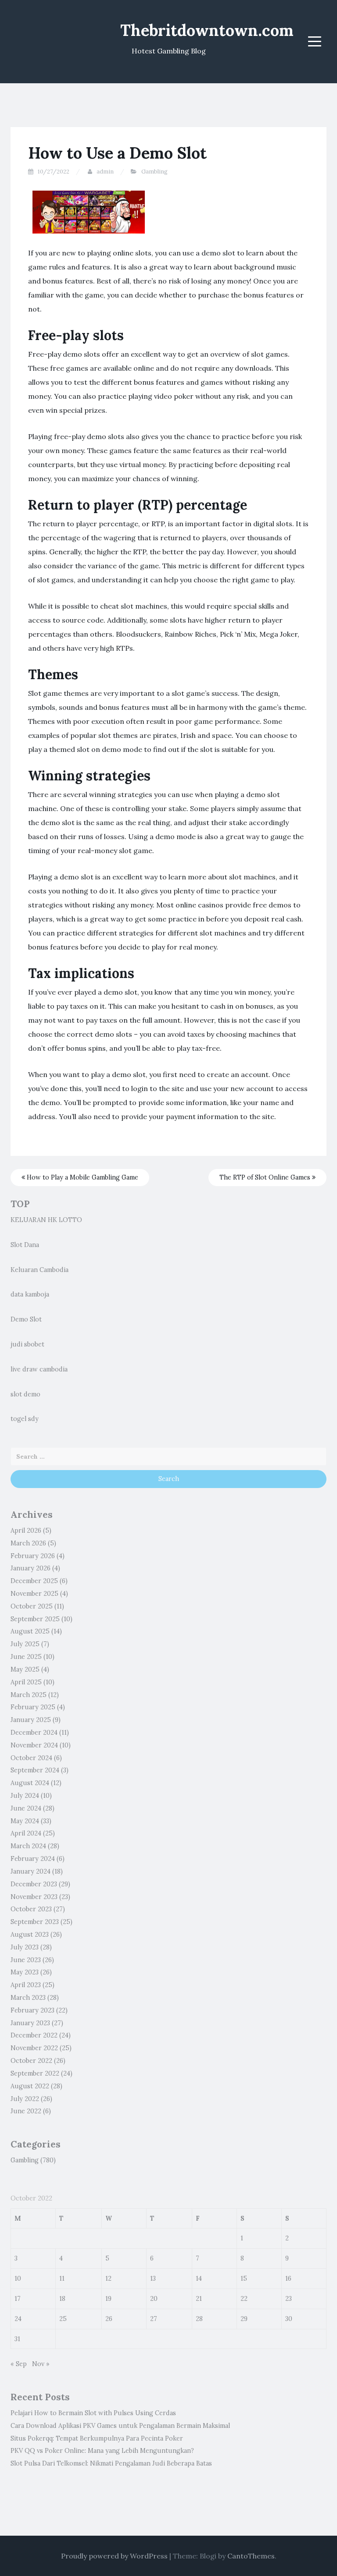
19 (108, 2299)
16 (288, 2278)
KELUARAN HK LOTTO (46, 1220)
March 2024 (28, 1846)
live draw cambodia (39, 1369)
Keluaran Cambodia (39, 1270)
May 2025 (25, 1669)
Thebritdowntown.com (207, 30)
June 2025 (26, 1657)
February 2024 (33, 1859)
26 (109, 2319)
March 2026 (28, 1543)
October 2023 (31, 1909)
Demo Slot (26, 1319)
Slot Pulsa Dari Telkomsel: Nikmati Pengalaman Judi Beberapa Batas (111, 2463)
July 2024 (25, 1796)
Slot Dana (25, 1245)
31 (17, 2339)
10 (18, 2278)
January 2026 (30, 1568)
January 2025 (31, 1720)
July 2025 (25, 1644)
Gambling (154, 172)
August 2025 (30, 1631)
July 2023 (25, 1947)
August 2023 (30, 1935)
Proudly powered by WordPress (114, 2556)
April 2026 (26, 1531)
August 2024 (30, 1783)
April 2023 (26, 1985)
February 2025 (33, 1707)
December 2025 (34, 1581)
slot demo (25, 1394)
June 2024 (26, 1808)
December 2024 (34, 1733)
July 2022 (25, 2099)
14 (199, 2278)
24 (18, 2319)
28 (199, 2319)
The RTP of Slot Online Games (266, 1177)
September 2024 (35, 1770)
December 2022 (34, 2035)
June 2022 (26, 2111)
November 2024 (34, 1745)
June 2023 (26, 1960)
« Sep (19, 2364)
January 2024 (30, 1871)
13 (153, 2278)
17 (18, 2299)
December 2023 (34, 1884)
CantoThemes (251, 2556)
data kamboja (30, 1294)
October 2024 (31, 1758)
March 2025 (29, 1695)
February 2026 (33, 1556)
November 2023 (34, 1897)
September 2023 (35, 1922)
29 (244, 2319)
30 (289, 2319)
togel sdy (25, 1419)
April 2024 (26, 1833)
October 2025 (32, 1606)
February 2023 (32, 2010)
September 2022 (35, 2073)
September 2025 (35, 1619)
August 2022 (30, 2086)
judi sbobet (27, 1344)
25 (63, 2319)
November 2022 (34, 2048)
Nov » (41, 2364)
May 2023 (25, 1972)
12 (108, 2278)
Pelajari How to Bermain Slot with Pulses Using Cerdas (93, 2413)
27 (154, 2319)
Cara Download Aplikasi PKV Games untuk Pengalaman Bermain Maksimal (120, 2426)
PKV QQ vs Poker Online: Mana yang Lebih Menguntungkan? (102, 2451)
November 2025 (34, 1594)
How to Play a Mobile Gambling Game (82, 1177)
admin (105, 172)
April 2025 (26, 1682)
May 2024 (25, 1821)
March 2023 (28, 1998)
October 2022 (31, 2061)
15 (244, 2278)
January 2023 (30, 2023)
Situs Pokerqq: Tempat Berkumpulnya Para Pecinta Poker (97, 2438)
